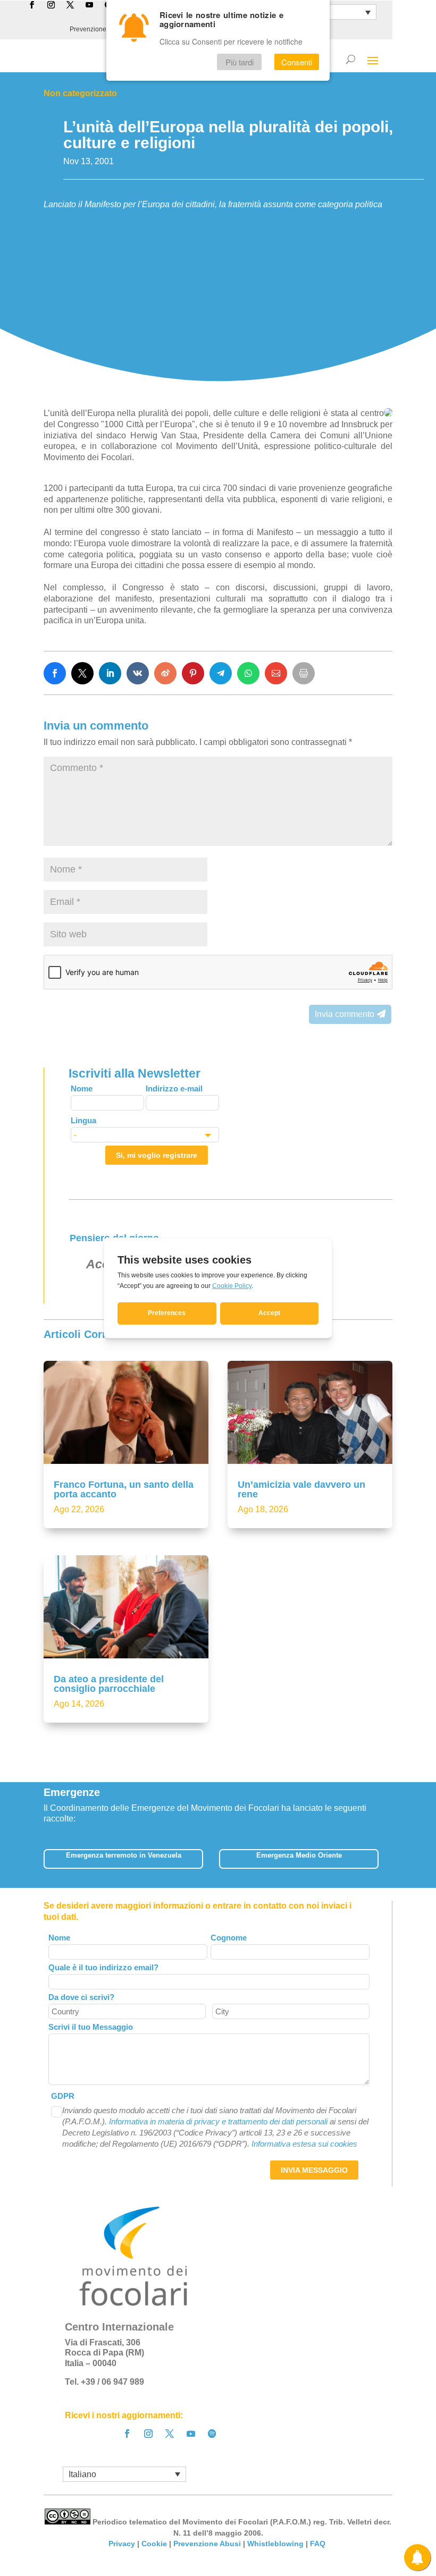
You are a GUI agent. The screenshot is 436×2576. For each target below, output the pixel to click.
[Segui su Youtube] (191, 2434)
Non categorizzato (80, 93)
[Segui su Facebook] (127, 2434)
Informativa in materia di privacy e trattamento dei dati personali (218, 2121)
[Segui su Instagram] (148, 2434)
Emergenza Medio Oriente (299, 1855)
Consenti (297, 62)
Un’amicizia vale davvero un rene (301, 1489)
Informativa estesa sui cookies (304, 2144)
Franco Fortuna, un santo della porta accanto (124, 1489)
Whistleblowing (275, 2544)
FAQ (319, 2544)
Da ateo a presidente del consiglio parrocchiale (109, 1684)
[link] (55, 673)
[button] (386, 1862)
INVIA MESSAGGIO (314, 2170)
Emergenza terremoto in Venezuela (124, 1855)
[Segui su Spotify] (212, 2434)
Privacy (122, 2544)
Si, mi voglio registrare (157, 1155)
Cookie (154, 2544)
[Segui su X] (170, 2434)
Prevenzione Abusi (97, 29)
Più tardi (240, 62)
